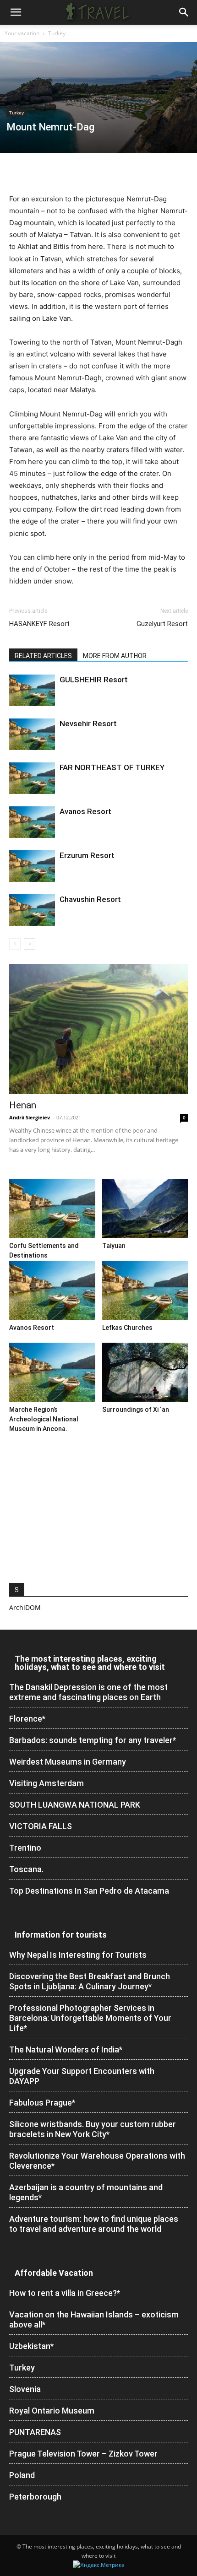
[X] (39, 172)
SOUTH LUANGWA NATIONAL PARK (75, 1805)
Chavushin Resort (90, 899)
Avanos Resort (85, 811)
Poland (22, 2475)
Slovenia (25, 2389)
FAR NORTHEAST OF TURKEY (112, 767)
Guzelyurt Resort (162, 624)
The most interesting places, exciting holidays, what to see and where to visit (90, 1663)
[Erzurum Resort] (32, 866)
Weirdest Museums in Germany (68, 1762)
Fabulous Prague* (42, 2103)
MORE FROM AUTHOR (115, 656)
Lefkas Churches (127, 1328)
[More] (145, 172)
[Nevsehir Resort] (32, 734)
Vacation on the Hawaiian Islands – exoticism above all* (94, 2319)
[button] (16, 12)
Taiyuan (114, 1246)
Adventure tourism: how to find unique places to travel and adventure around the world (94, 2224)
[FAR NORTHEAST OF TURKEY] (32, 778)
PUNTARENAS (35, 2432)
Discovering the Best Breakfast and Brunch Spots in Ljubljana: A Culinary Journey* (90, 1981)
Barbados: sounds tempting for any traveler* (93, 1740)
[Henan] (98, 1029)
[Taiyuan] (145, 1208)
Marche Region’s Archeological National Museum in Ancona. (44, 1419)
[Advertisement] (98, 1506)
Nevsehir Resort (88, 724)
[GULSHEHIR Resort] (32, 690)
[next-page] (30, 944)
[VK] (124, 172)
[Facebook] (18, 172)
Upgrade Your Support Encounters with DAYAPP (82, 2076)
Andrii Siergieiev (30, 1117)
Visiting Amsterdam (47, 1783)
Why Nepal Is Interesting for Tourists (78, 1955)
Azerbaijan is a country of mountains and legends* (86, 2192)
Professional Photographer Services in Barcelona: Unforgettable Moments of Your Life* (90, 2018)
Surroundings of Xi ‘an (136, 1410)
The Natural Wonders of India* (66, 2049)
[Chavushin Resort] (32, 910)
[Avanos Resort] (32, 822)
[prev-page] (15, 944)
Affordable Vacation (54, 2273)
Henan (23, 1105)
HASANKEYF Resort (39, 624)
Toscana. (26, 1869)
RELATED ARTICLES (43, 656)
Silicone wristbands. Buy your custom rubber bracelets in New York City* (93, 2129)
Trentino (25, 1848)
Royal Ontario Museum (52, 2411)
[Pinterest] (60, 172)
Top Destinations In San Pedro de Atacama (89, 1891)
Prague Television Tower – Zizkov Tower (83, 2454)
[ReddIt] (82, 172)
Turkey (57, 33)
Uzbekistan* (31, 2346)
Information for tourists (61, 1935)
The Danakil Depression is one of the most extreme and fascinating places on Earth (88, 1692)
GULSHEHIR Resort (94, 680)
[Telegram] (103, 172)
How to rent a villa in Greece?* (65, 2293)
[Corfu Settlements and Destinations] (52, 1208)
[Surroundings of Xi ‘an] (145, 1372)
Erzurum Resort (87, 855)
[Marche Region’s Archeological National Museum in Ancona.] (52, 1372)
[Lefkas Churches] (145, 1290)
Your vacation (22, 33)
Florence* (27, 1719)
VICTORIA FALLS (41, 1826)
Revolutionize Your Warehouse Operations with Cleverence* (97, 2161)
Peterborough (35, 2497)
